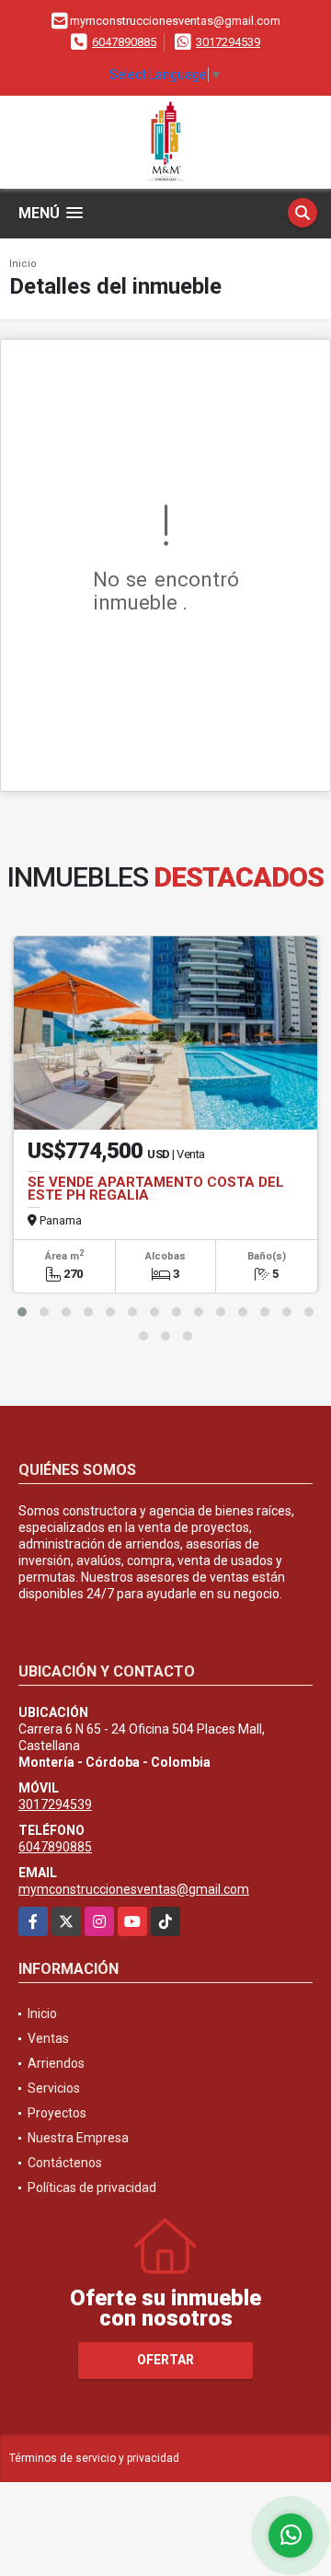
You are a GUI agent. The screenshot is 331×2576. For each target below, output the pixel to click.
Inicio (23, 264)
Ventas (48, 2038)
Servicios (54, 2088)
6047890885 (124, 42)
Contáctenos (65, 2163)
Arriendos (56, 2063)
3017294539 (228, 42)
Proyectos (57, 2113)
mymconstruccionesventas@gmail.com (134, 1889)
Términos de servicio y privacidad (94, 2458)
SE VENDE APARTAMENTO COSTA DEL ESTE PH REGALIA (156, 1189)
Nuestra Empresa (78, 2138)
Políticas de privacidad (92, 2187)
